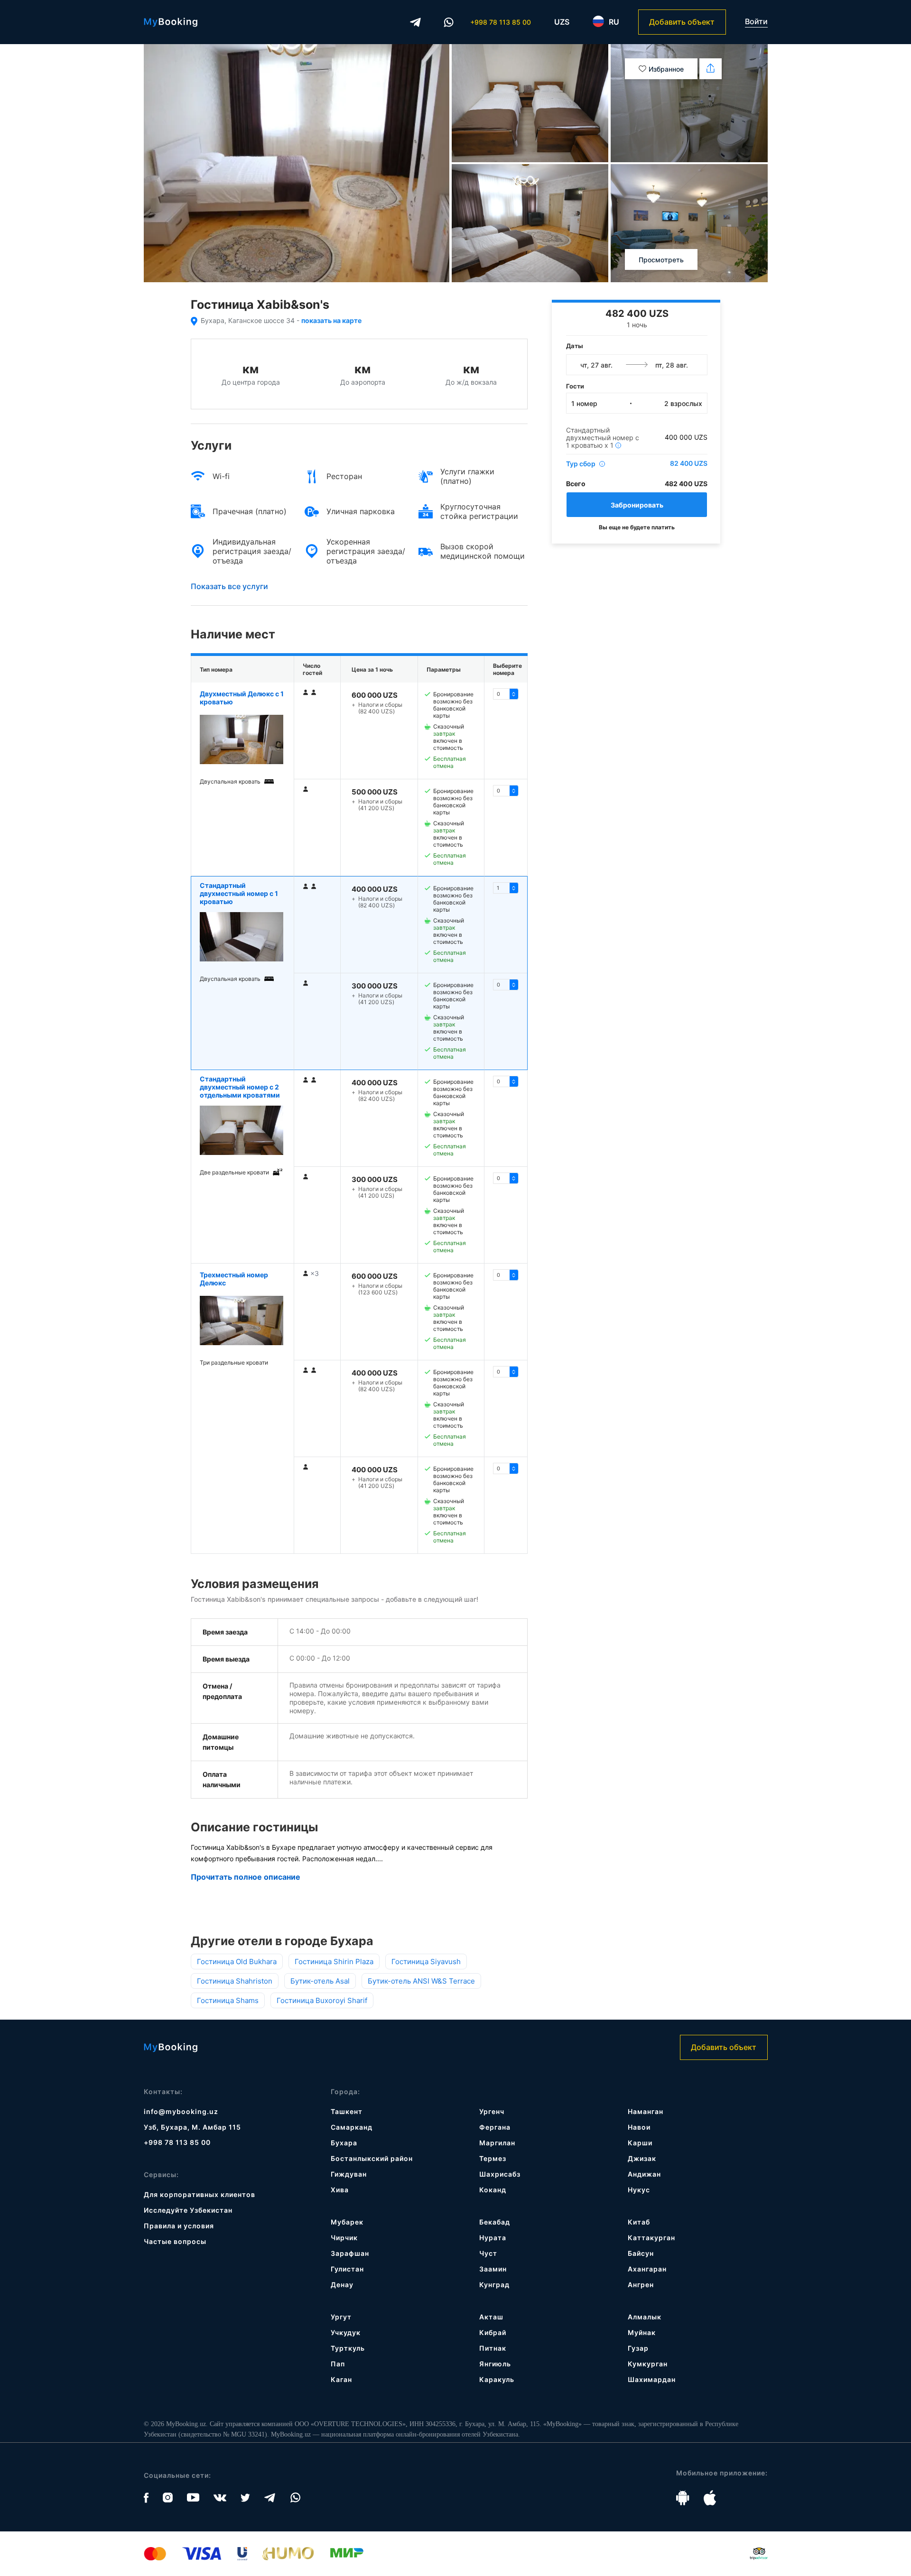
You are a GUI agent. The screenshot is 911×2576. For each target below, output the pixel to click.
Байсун (641, 2253)
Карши (640, 2143)
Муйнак (642, 2332)
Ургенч (492, 2111)
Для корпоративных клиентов (200, 2194)
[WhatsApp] (449, 22)
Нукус (639, 2190)
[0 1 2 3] (506, 888)
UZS (562, 22)
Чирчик (344, 2238)
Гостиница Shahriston (235, 1981)
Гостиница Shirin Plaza (334, 1962)
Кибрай (493, 2332)
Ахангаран (647, 2269)
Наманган (646, 2111)
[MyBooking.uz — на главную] (171, 22)
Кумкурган (648, 2364)
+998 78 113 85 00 (501, 22)
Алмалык (645, 2317)
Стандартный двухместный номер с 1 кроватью (239, 893)
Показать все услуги (229, 586)
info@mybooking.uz (181, 2111)
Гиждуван (349, 2174)
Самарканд (352, 2127)
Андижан (644, 2174)
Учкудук (346, 2332)
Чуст (488, 2253)
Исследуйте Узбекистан (188, 2210)
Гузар (638, 2348)
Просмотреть (661, 260)
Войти (756, 22)
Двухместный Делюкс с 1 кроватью (242, 698)
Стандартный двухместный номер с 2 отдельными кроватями (240, 1087)
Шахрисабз (500, 2174)
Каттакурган (651, 2238)
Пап (338, 2364)
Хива (340, 2190)
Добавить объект (682, 22)
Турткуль (348, 2348)
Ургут (341, 2317)
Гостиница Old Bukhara (237, 1962)
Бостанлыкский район (372, 2158)
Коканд (493, 2190)
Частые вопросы (175, 2241)
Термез (493, 2158)
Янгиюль (495, 2364)
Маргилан (497, 2143)
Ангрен (641, 2285)
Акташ (491, 2317)
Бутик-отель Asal (320, 1981)
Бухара (344, 2143)
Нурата (493, 2238)
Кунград (494, 2285)
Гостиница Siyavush (426, 1962)
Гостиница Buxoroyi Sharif (322, 2000)
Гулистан (347, 2269)
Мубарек (347, 2222)
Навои (639, 2127)
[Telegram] (416, 22)
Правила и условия (179, 2226)
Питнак (493, 2348)
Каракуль (497, 2379)
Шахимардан (652, 2379)
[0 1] (506, 694)
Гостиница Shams (228, 2000)
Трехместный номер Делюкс (234, 1279)
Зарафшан (350, 2253)
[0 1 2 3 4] (506, 1081)
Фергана (495, 2127)
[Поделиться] (711, 69)
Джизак (642, 2158)
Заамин (493, 2269)
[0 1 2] (506, 1275)
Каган (341, 2379)
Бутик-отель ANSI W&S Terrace (421, 1981)
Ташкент (347, 2111)
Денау (342, 2285)
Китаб (639, 2222)
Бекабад (495, 2222)
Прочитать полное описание (246, 1877)
